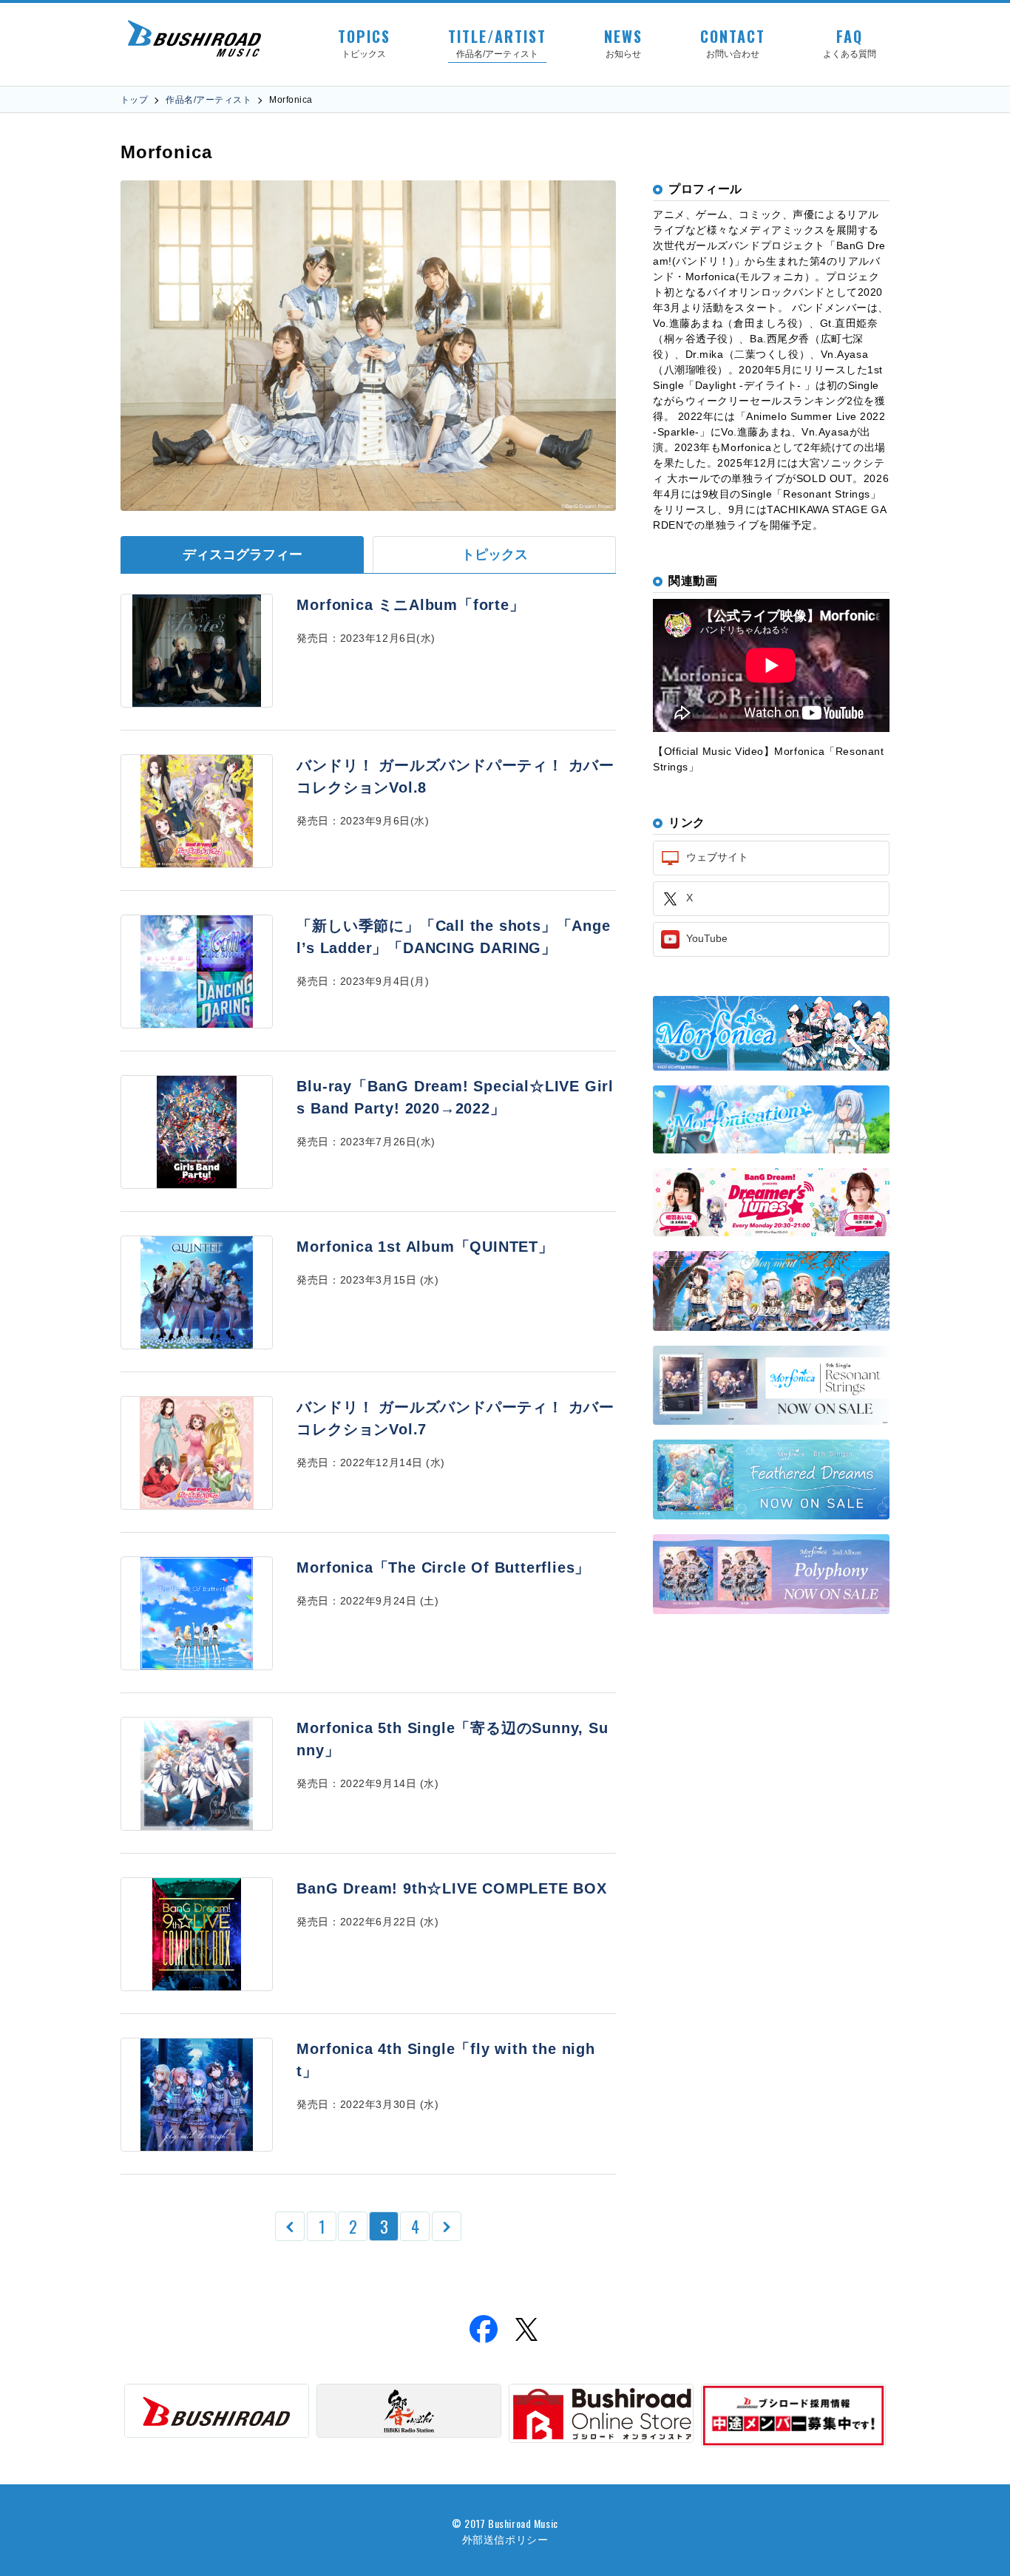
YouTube (705, 938)
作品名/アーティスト (209, 100)
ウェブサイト (716, 857)
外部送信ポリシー (505, 2539)
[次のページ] (447, 2226)
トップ (134, 100)
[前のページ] (290, 2226)
